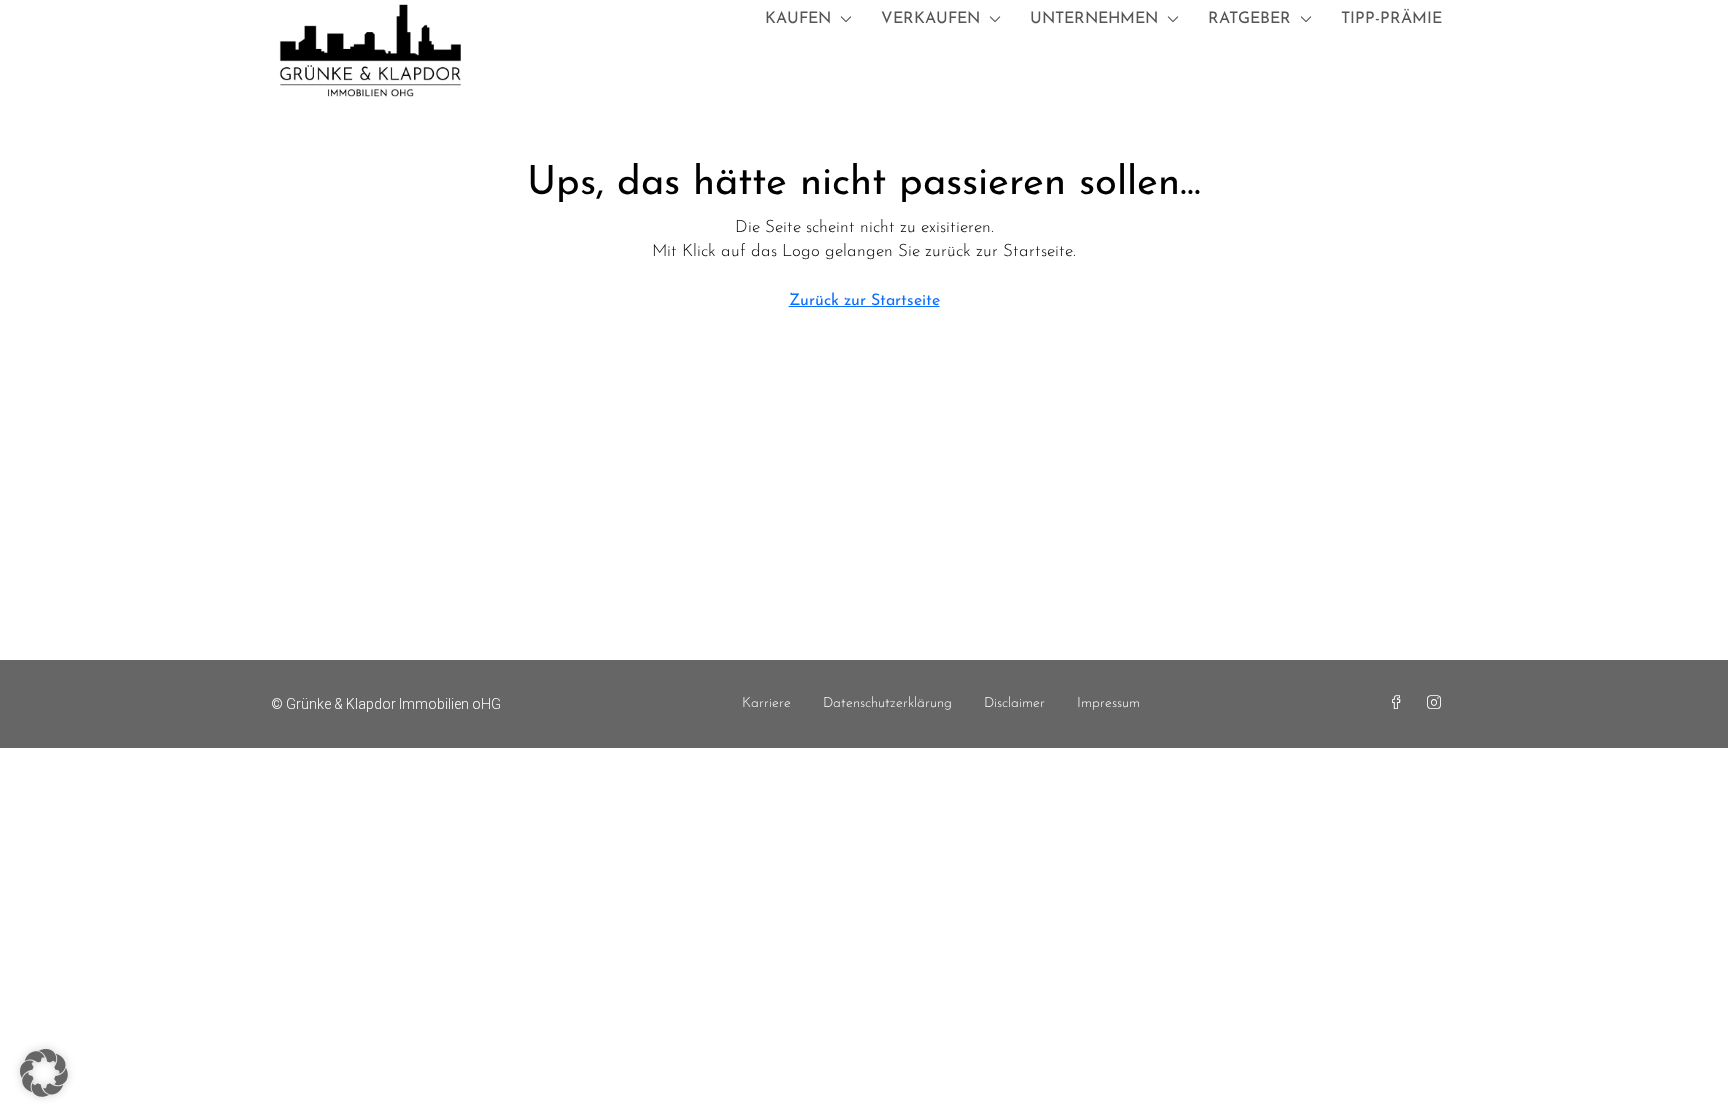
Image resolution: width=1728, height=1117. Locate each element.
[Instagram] (1438, 704)
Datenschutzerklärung (887, 703)
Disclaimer (1014, 703)
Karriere (766, 703)
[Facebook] (1400, 704)
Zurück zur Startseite (864, 301)
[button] (44, 1073)
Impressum (1108, 703)
